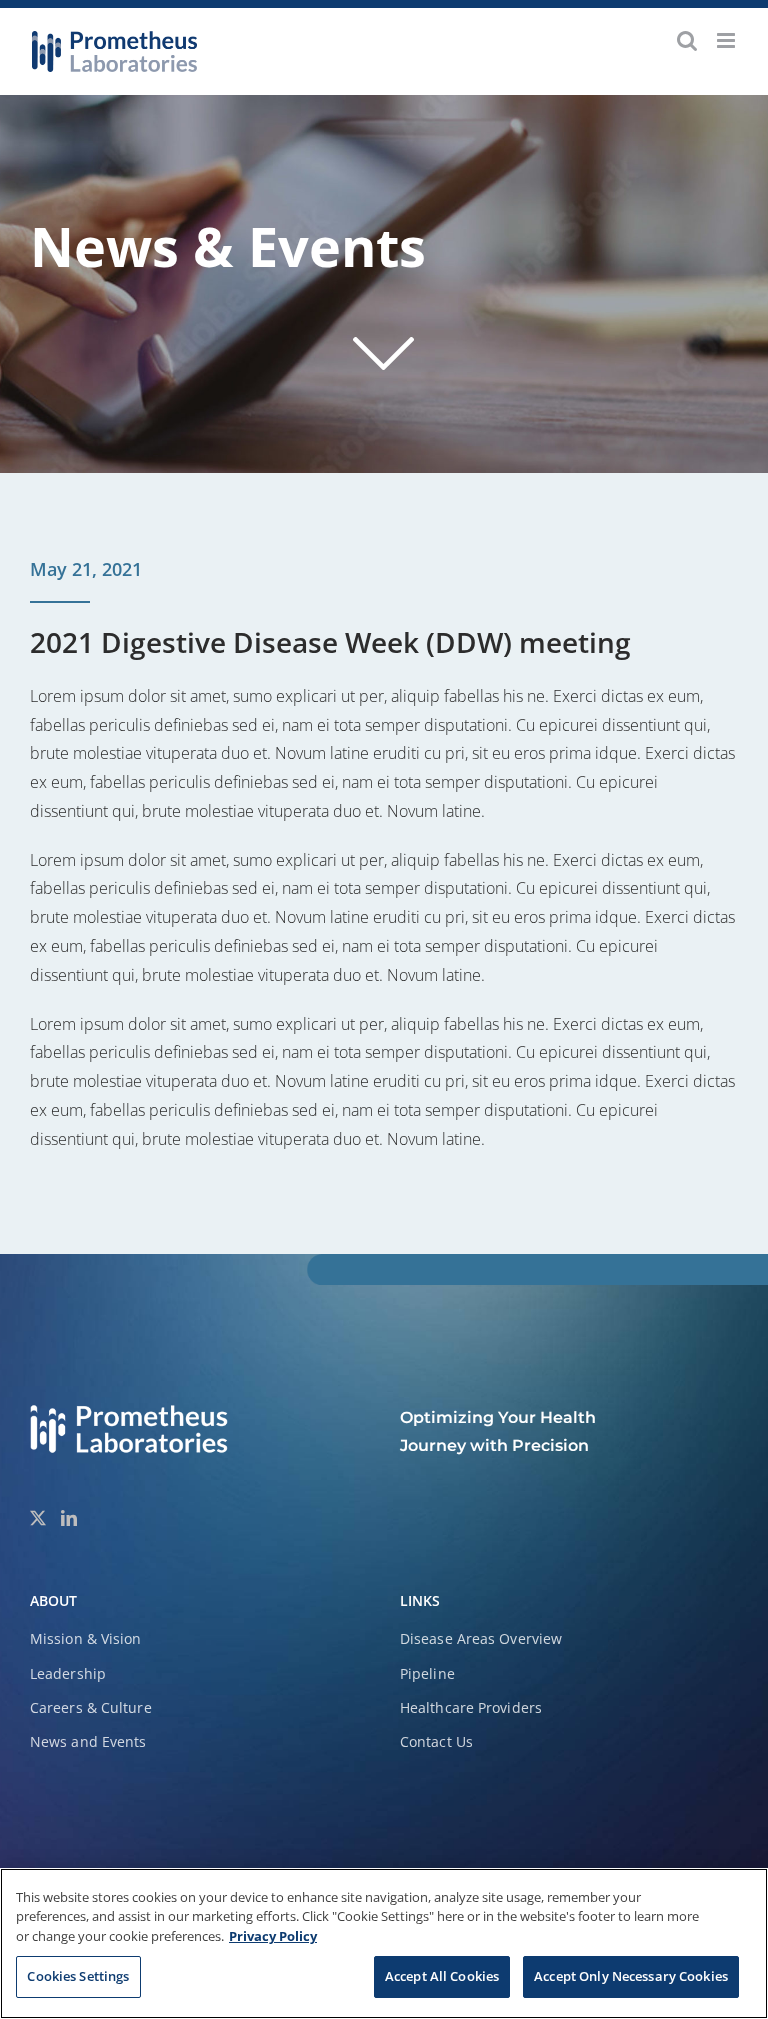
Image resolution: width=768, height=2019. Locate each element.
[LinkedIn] (69, 1518)
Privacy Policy (273, 1936)
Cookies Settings (78, 1976)
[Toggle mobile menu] (727, 40)
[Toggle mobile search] (687, 40)
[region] (384, 1943)
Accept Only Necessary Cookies (631, 1976)
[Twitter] (38, 1518)
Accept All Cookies (442, 1976)
